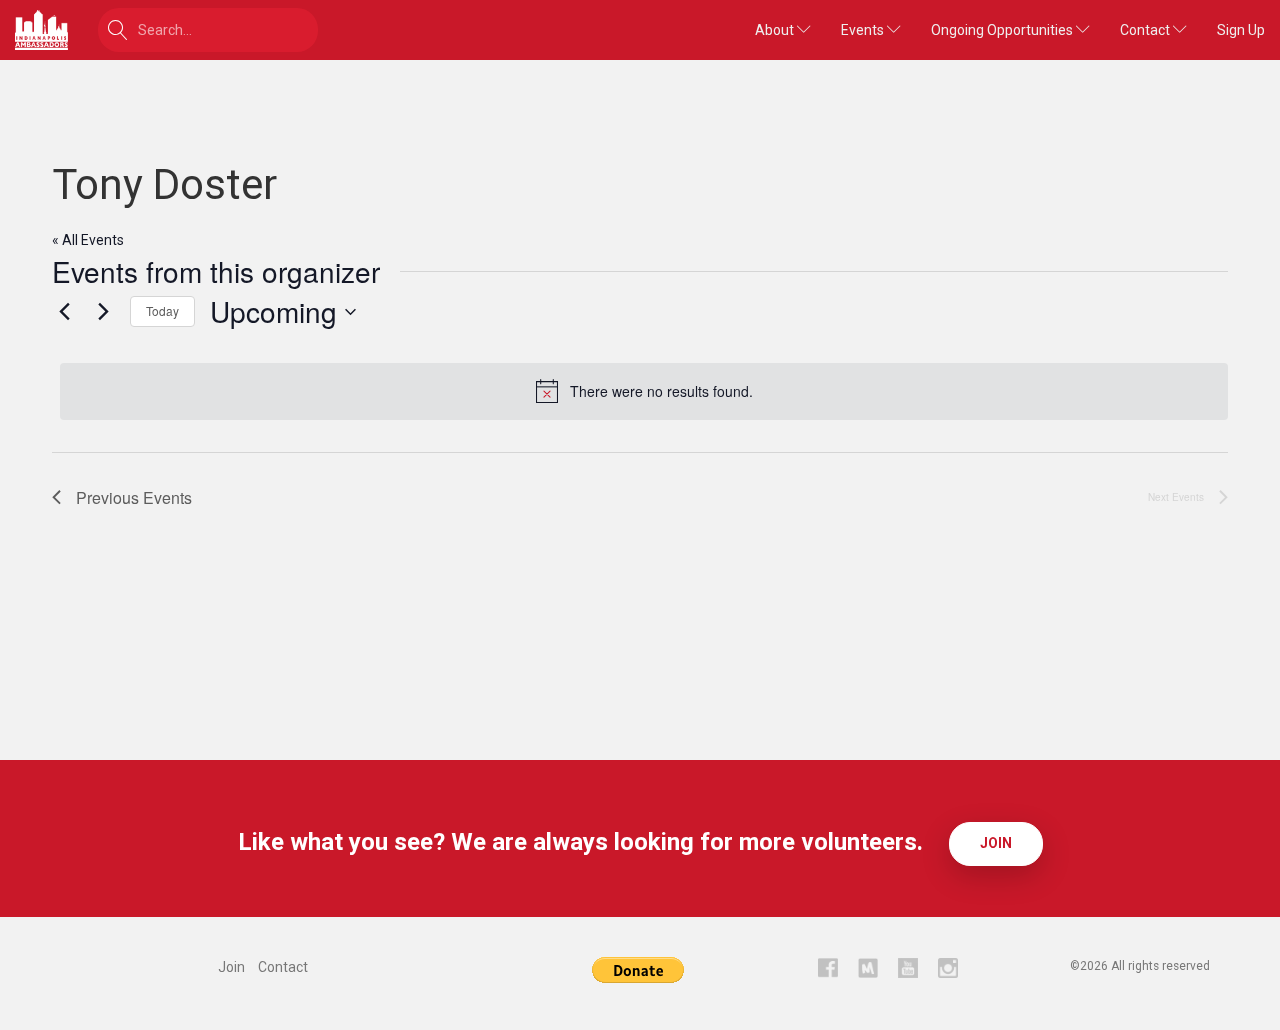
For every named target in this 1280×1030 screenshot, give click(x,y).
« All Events (88, 240)
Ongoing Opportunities (1003, 30)
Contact (1146, 30)
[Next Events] (103, 312)
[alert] (644, 391)
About (776, 30)
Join (996, 843)
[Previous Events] (64, 312)
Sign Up (1241, 30)
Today (162, 310)
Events (864, 30)
